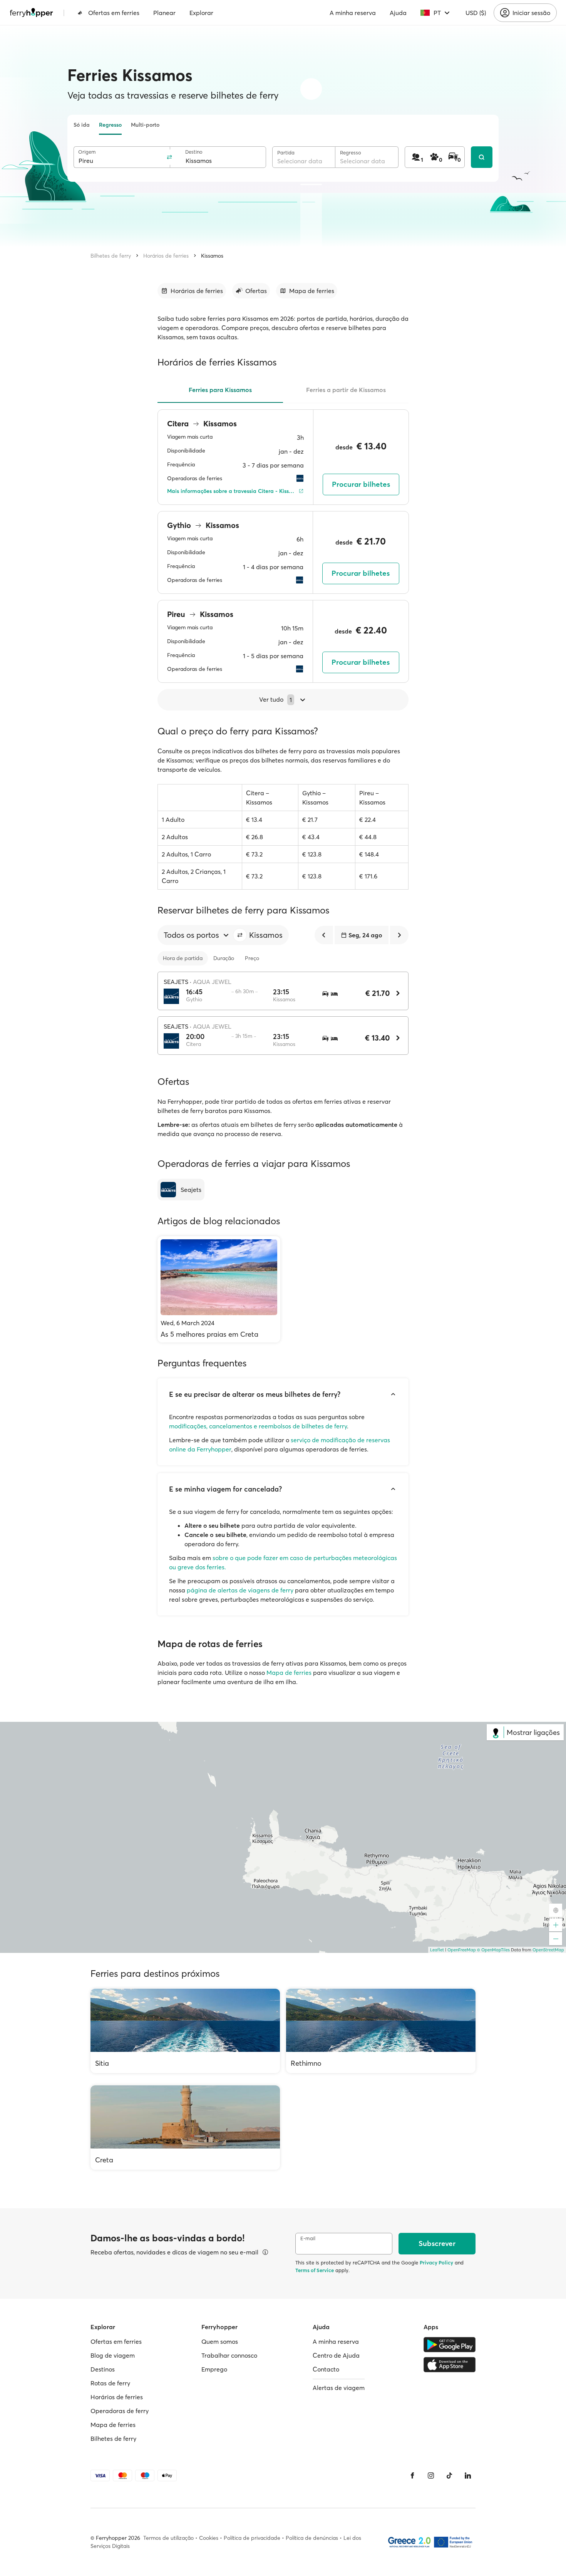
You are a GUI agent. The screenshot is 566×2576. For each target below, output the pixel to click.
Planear (164, 13)
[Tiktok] (449, 2475)
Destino (194, 152)
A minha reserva (353, 13)
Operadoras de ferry (120, 2411)
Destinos (103, 2369)
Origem (87, 152)
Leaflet (437, 1950)
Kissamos (212, 256)
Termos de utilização (168, 2538)
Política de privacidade (252, 2538)
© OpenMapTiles (493, 1950)
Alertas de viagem (339, 2388)
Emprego (214, 2369)
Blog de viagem (113, 2355)
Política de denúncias (312, 2538)
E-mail (308, 2238)
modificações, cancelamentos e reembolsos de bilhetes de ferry (258, 1426)
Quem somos (220, 2341)
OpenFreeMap (462, 1950)
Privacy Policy (436, 2263)
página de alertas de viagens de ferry (240, 1590)
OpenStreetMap (548, 1950)
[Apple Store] (450, 2365)
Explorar (201, 13)
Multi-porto (145, 125)
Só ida (82, 125)
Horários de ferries (166, 256)
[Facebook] (412, 2475)
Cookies (209, 2538)
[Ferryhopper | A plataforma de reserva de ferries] (31, 13)
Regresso (110, 125)
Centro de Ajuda (336, 2355)
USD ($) (476, 13)
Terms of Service (315, 2270)
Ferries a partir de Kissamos (346, 390)
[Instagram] (431, 2475)
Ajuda (398, 13)
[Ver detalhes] (265, 2252)
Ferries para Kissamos (220, 390)
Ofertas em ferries (114, 13)
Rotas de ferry (110, 2383)
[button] (240, 935)
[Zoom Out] (556, 1939)
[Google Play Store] (450, 2345)
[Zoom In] (556, 1925)
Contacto (326, 2369)
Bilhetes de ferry (111, 256)
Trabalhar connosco (229, 2355)
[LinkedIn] (468, 2475)
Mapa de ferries (289, 1673)
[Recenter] (556, 1910)
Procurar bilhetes (361, 484)
